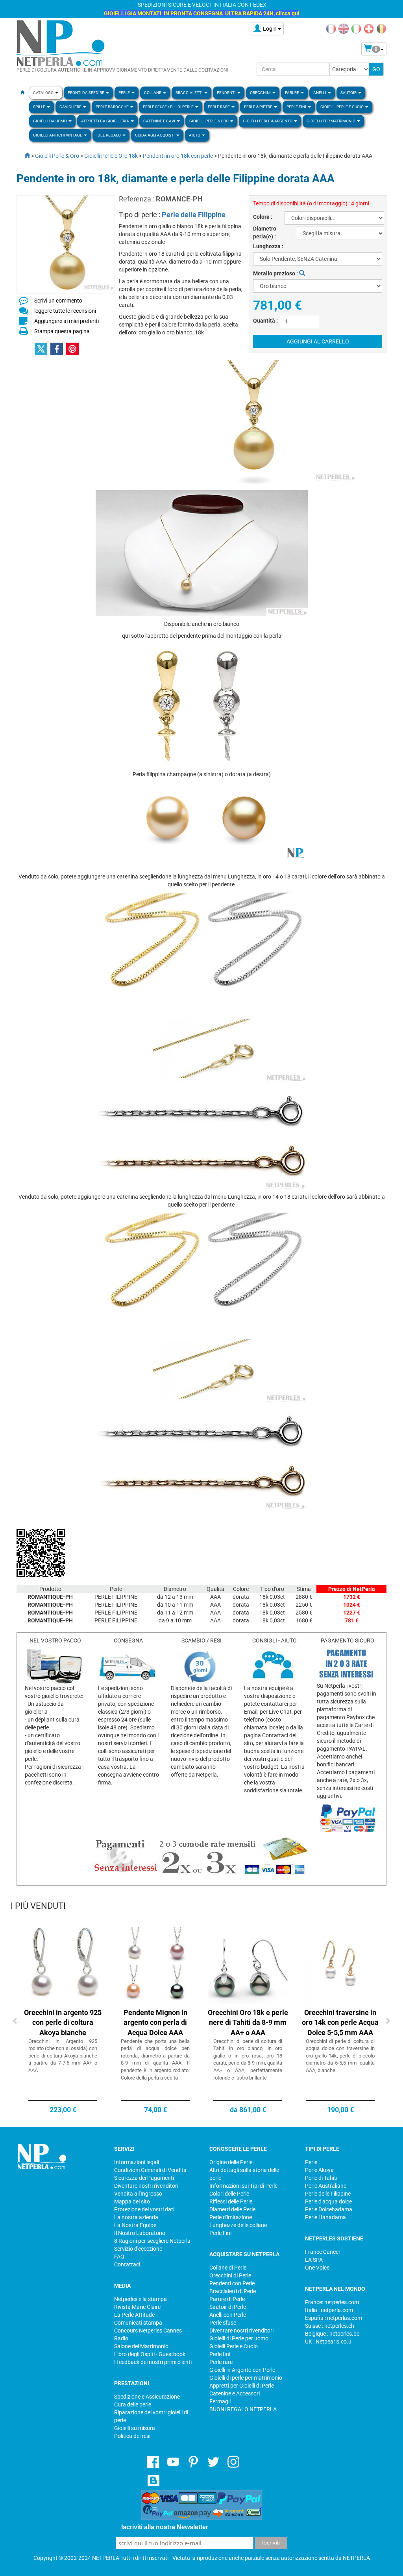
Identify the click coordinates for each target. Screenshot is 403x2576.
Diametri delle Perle (232, 2209)
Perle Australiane (326, 2186)
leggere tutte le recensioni (65, 311)
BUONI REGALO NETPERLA (243, 2409)
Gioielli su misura (135, 2428)
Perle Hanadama (325, 2217)
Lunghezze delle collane (238, 2225)
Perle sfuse (223, 2323)
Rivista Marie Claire (137, 2307)
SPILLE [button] (40, 107)
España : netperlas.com (334, 2318)
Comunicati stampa (138, 2323)
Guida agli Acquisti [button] (155, 135)
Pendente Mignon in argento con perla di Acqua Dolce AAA (155, 2022)
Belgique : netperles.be (332, 2334)
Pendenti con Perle (232, 2283)
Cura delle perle (133, 2404)
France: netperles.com (332, 2302)
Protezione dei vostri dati (144, 2209)
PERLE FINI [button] (297, 107)
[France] (331, 28)
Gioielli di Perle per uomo (239, 2338)
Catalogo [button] (44, 93)
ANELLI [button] (320, 93)
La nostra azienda (136, 2217)
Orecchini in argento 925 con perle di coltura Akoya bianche (63, 2022)
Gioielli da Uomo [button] (50, 121)
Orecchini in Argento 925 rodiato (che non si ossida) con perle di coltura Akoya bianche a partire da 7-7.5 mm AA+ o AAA (63, 2056)
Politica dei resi (132, 2436)
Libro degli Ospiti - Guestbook (150, 2354)
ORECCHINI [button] (261, 93)
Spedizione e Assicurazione (147, 2397)
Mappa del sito (132, 2201)
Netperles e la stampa (140, 2299)
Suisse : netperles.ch (330, 2326)
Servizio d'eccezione (138, 2249)
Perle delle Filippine (194, 215)
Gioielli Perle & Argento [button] (268, 121)
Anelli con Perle (228, 2315)
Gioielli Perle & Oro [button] (209, 121)
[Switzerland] (369, 28)
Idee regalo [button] (109, 135)
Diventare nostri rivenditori (146, 2186)
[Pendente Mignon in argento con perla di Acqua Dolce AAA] (155, 1967)
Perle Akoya (319, 2170)
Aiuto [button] (195, 135)
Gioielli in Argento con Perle (242, 2370)
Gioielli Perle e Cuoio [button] (342, 107)
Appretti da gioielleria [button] (105, 121)
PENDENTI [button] (227, 93)
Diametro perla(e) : (265, 233)
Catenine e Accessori (235, 2393)
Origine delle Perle (231, 2162)
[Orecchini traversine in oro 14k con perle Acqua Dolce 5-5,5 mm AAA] (340, 1967)
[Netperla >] (23, 156)
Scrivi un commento (58, 301)
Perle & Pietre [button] (259, 107)
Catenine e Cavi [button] (160, 121)
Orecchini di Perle (230, 2275)
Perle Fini (220, 2233)
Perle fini (220, 2354)
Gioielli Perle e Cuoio (234, 2346)
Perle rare (221, 2362)
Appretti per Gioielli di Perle (242, 2386)
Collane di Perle (228, 2268)
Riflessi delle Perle (231, 2201)
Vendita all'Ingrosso (138, 2194)
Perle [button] (125, 93)
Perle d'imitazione (231, 2217)
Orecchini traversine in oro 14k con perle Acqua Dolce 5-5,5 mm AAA (340, 2022)
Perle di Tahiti (321, 2178)
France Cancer (323, 2252)
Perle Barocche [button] (113, 107)
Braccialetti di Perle (233, 2291)
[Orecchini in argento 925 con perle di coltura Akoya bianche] (63, 1967)
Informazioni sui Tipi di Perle (243, 2186)
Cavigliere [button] (71, 107)
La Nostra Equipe (135, 2225)
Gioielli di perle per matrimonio (246, 2378)
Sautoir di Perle (228, 2307)
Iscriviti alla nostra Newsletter (165, 2527)
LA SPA (314, 2260)
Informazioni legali (137, 2162)
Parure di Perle (227, 2299)
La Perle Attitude (134, 2315)
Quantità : (265, 321)
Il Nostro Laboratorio (140, 2233)
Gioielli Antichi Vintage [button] (58, 135)
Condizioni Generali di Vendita (150, 2170)
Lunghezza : (268, 246)
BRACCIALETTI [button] (189, 93)
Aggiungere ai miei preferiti (67, 321)
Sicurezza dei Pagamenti (144, 2178)
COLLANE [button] (153, 93)
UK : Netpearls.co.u (328, 2342)
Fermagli (220, 2401)
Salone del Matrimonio (141, 2346)
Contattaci (127, 2264)
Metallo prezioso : (276, 273)
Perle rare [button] (219, 107)
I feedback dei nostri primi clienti (153, 2362)
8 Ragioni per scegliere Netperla (152, 2241)
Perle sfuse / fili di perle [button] (169, 107)
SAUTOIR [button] (349, 93)
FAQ (119, 2257)
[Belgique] (381, 28)
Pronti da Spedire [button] (86, 93)
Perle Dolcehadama (329, 2209)
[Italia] (356, 28)
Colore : (263, 217)
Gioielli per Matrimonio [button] (331, 121)
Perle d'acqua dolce (328, 2201)
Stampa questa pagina (62, 331)
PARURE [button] (292, 93)
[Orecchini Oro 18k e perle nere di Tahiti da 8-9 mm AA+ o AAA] (248, 1967)
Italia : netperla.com (329, 2310)
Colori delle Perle (229, 2194)
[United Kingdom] (344, 28)
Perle (311, 2162)
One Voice (317, 2268)
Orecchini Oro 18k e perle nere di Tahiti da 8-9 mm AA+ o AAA (248, 2022)
